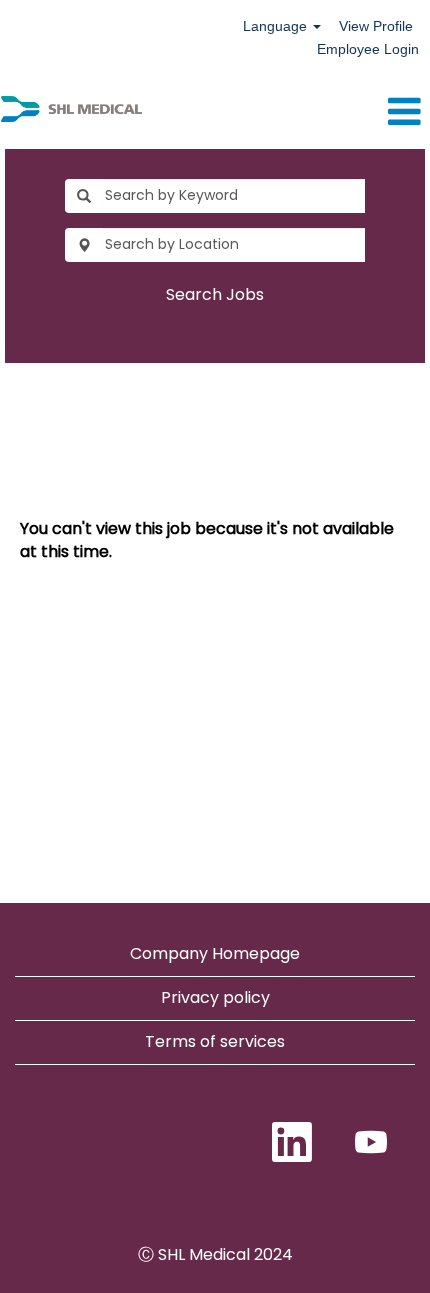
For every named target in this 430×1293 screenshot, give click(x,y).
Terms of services (215, 1041)
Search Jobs (215, 294)
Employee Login (368, 49)
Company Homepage (215, 953)
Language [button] (277, 26)
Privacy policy (215, 997)
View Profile (376, 26)
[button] (286, 112)
